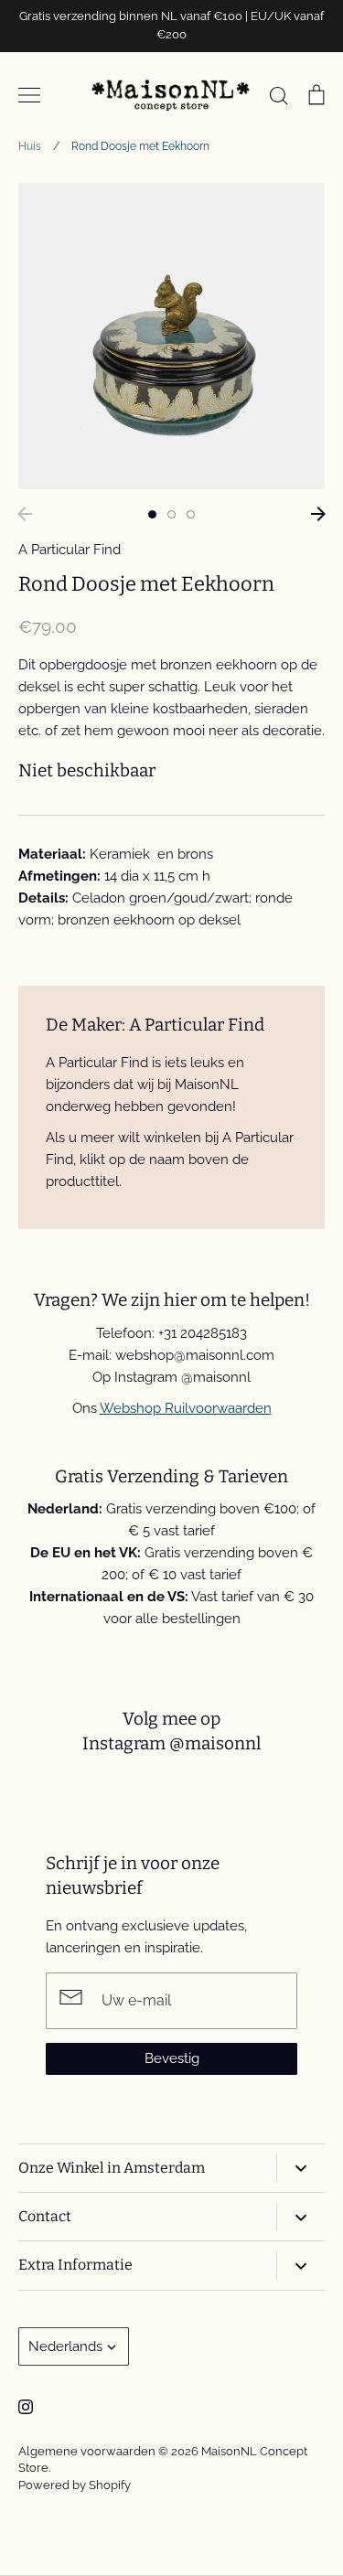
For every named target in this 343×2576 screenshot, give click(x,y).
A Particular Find (70, 550)
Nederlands (65, 2346)
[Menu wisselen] (29, 95)
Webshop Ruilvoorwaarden (186, 1408)
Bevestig (172, 2058)
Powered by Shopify (75, 2485)
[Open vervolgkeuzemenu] (300, 2168)
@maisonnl (215, 1743)
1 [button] (152, 514)
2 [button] (171, 514)
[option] (171, 336)
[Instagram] (26, 2407)
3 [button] (191, 514)
